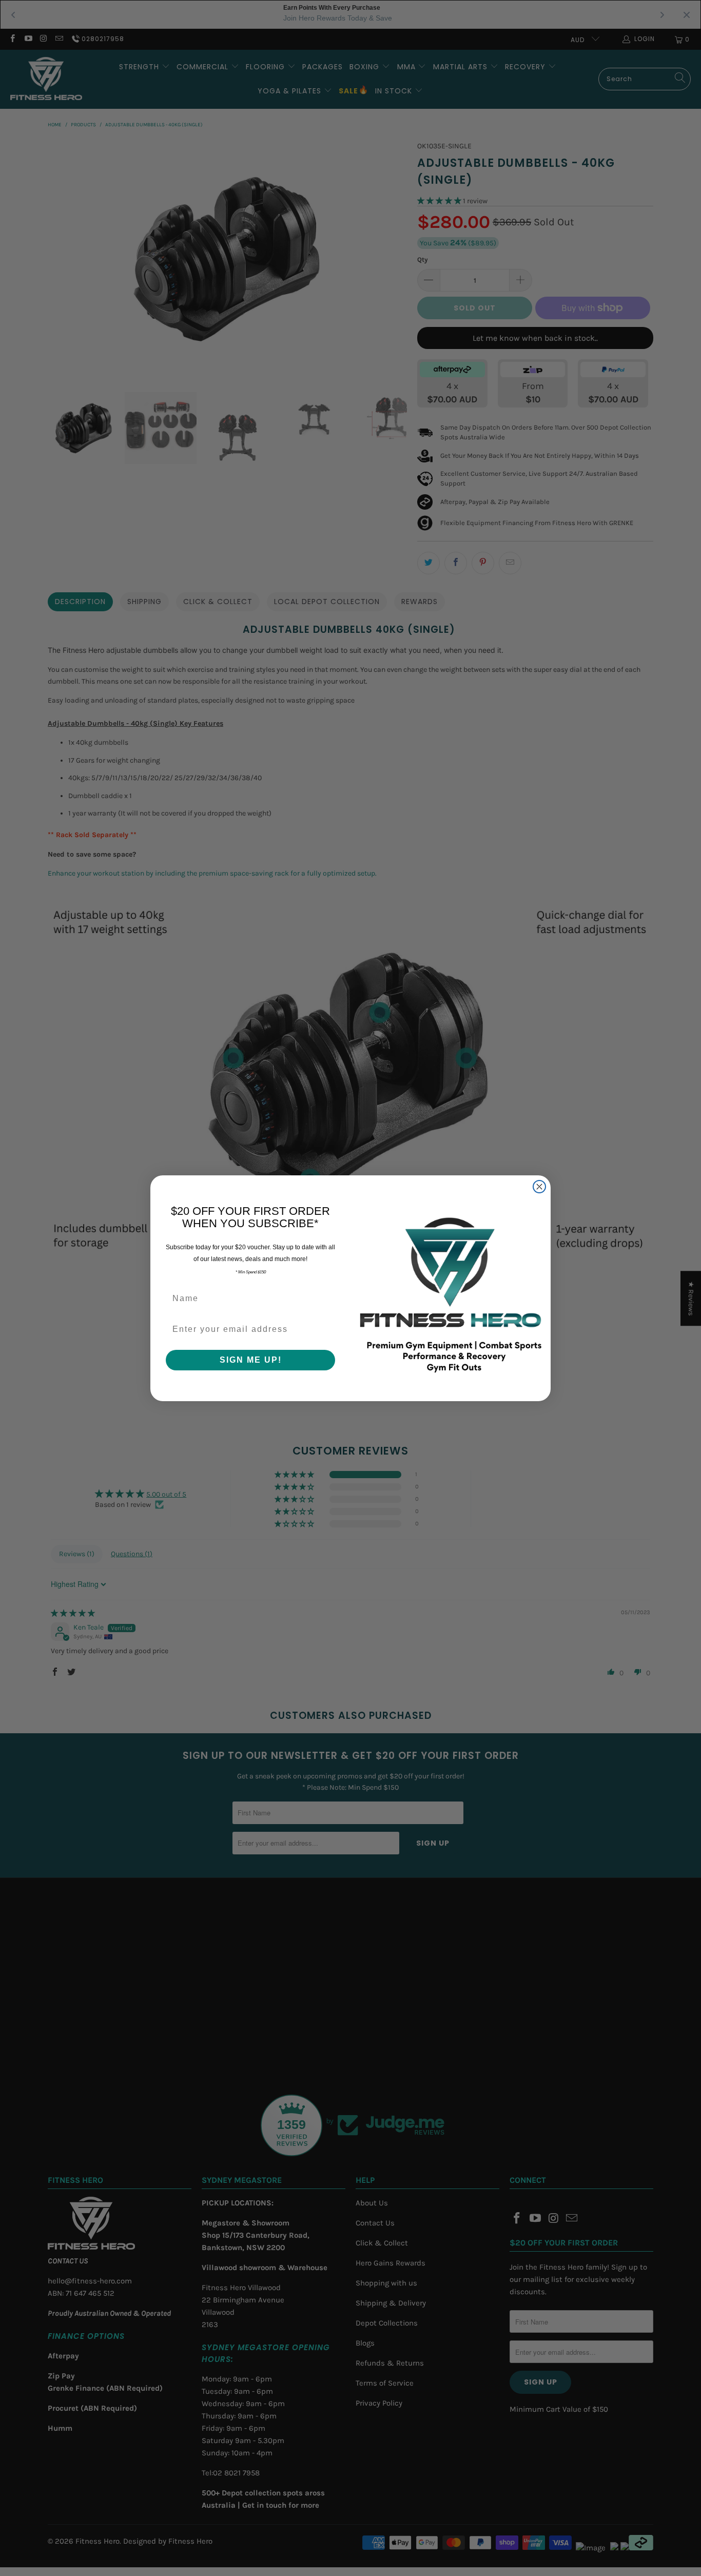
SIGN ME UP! (251, 1360)
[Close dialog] (539, 1187)
